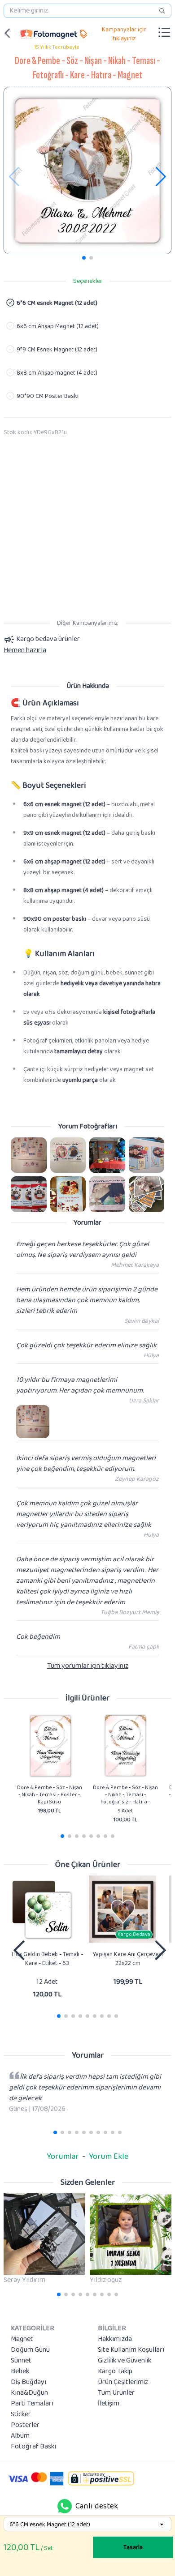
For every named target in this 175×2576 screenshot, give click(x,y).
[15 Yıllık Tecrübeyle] (48, 33)
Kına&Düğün (29, 2393)
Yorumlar (63, 2157)
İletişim (109, 2404)
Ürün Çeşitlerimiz (123, 2382)
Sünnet (21, 2361)
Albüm (20, 2436)
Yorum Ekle (109, 2157)
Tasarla (133, 2547)
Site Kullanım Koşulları (131, 2350)
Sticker (21, 2414)
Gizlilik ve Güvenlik (125, 2361)
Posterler (25, 2425)
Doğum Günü (30, 2350)
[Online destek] (65, 2506)
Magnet (22, 2339)
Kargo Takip (115, 2371)
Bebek (20, 2371)
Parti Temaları (32, 2404)
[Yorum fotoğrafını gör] (29, 1155)
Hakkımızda (115, 2339)
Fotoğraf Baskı (33, 2447)
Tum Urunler (116, 2393)
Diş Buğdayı (28, 2382)
